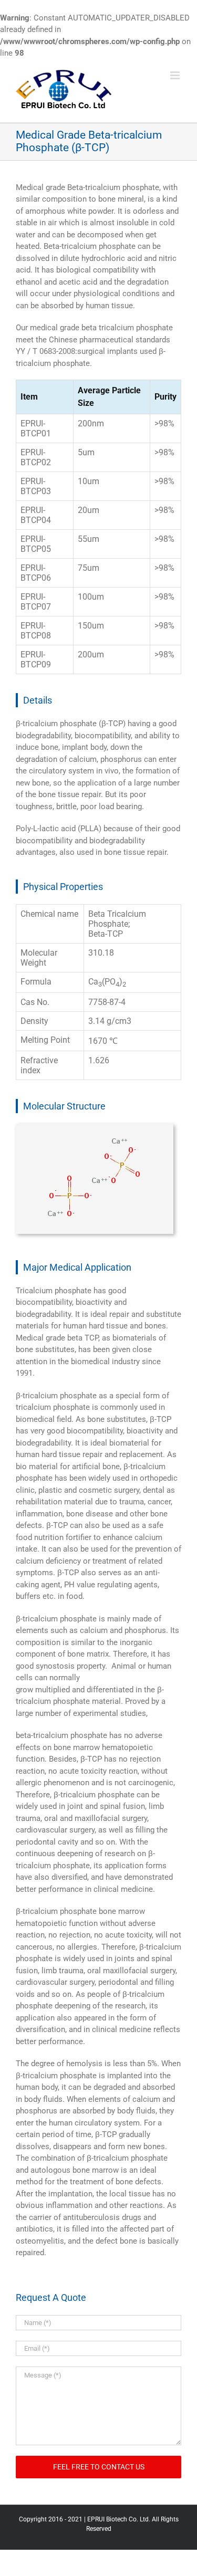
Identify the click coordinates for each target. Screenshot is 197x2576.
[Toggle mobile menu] (176, 75)
